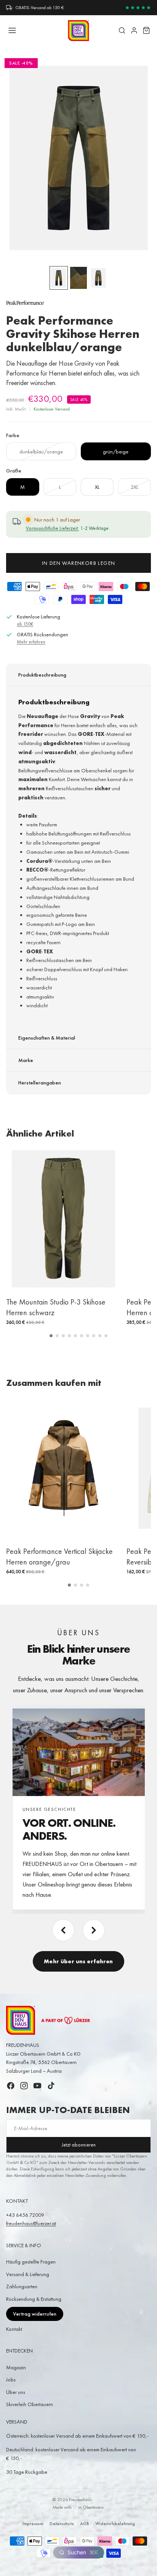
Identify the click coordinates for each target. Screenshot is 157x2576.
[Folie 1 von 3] (59, 278)
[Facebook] (11, 2086)
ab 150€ (25, 624)
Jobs (11, 2379)
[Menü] (12, 30)
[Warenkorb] (146, 30)
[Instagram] (24, 2086)
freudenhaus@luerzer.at (31, 2223)
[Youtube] (37, 2086)
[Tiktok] (51, 2086)
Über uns (16, 2392)
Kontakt (14, 2329)
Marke (26, 1060)
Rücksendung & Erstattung (34, 2299)
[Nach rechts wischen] (94, 1930)
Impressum (33, 2524)
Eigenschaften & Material (47, 1038)
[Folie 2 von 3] (78, 278)
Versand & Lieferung (28, 2274)
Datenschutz (62, 2524)
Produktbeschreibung (42, 675)
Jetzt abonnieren (79, 2145)
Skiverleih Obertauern (30, 2404)
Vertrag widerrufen (35, 2314)
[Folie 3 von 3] (98, 278)
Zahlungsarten (22, 2286)
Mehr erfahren (31, 642)
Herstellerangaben (40, 1083)
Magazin (16, 2367)
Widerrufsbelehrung (115, 2524)
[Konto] (134, 30)
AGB (85, 2524)
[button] (51, 1336)
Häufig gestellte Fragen (31, 2262)
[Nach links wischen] (63, 1930)
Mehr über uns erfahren (78, 1961)
